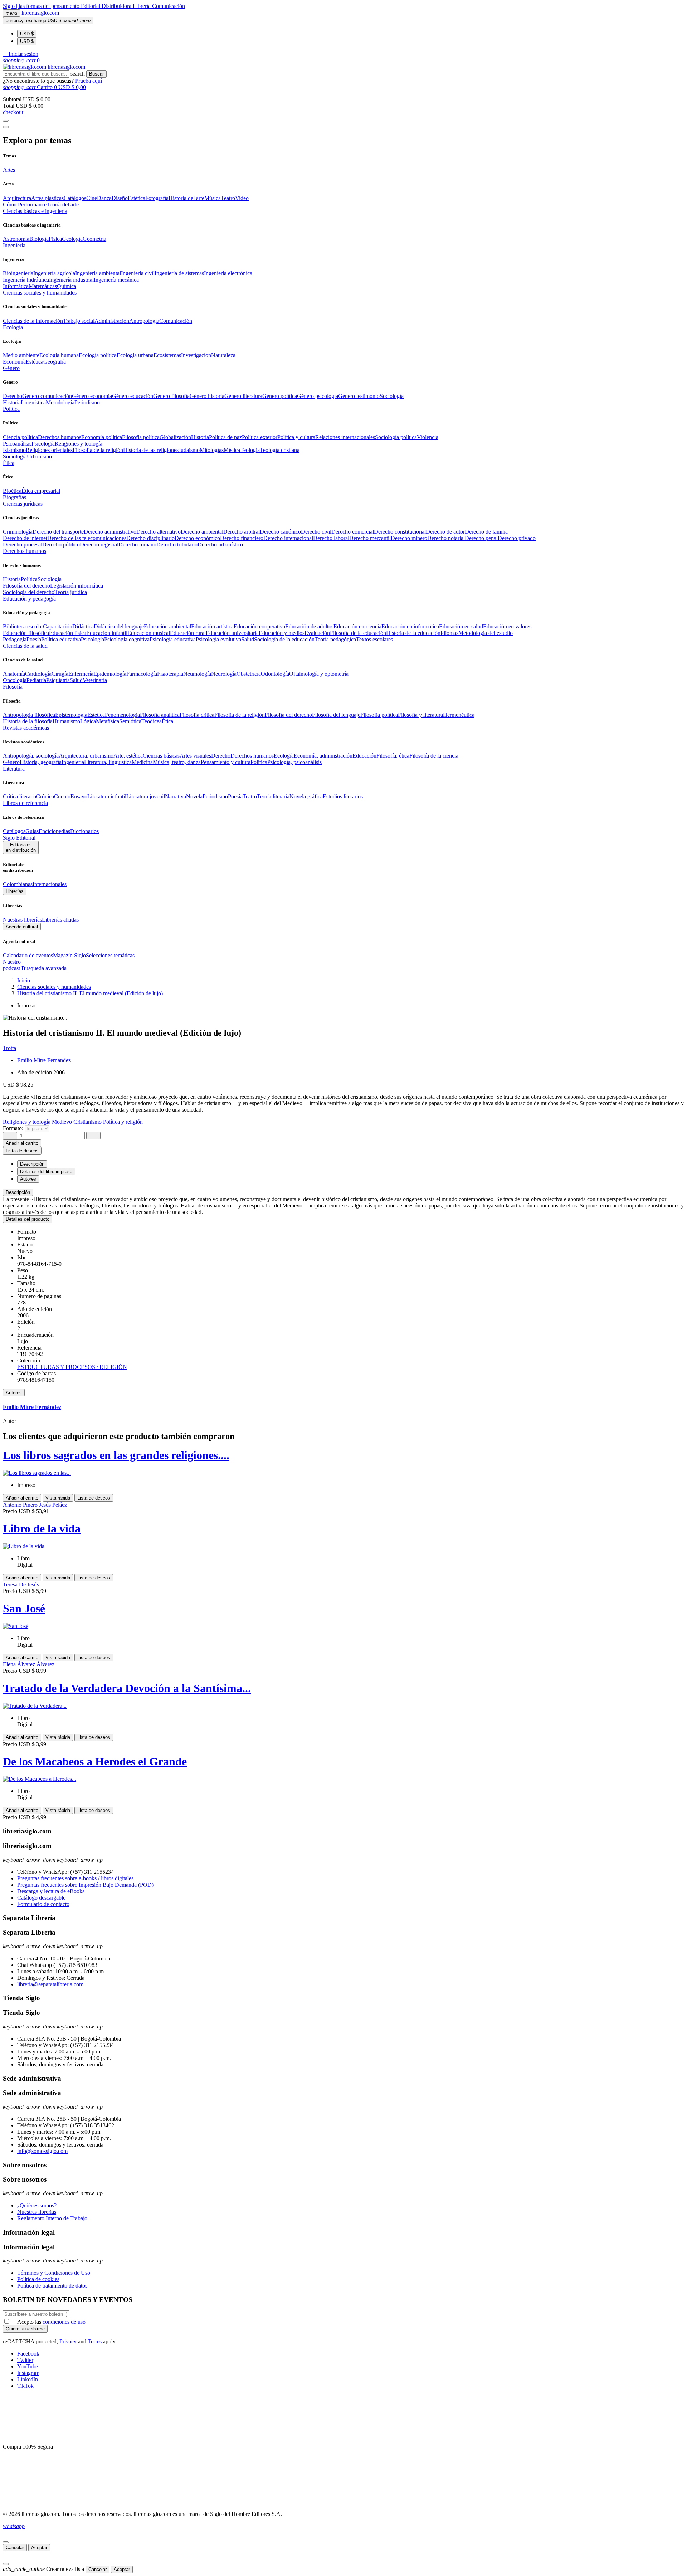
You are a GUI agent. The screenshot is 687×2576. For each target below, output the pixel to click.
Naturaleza (223, 355)
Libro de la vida (42, 1528)
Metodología (60, 402)
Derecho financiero (242, 538)
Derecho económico (197, 538)
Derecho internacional (288, 538)
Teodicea (152, 721)
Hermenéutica (459, 715)
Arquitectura (17, 198)
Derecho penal (481, 538)
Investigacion (196, 355)
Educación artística (212, 626)
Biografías (14, 497)
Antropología (144, 321)
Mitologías (212, 450)
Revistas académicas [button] (26, 728)
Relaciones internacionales (345, 437)
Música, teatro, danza (177, 762)
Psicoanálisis (17, 444)
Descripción (18, 1192)
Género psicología (318, 396)
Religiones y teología (79, 444)
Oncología (15, 680)
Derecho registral (99, 545)
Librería (142, 6)
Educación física (68, 633)
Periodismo (87, 402)
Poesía (34, 639)
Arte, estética (128, 756)
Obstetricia (249, 674)
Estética (137, 198)
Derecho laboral (331, 538)
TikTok (25, 2386)
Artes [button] (9, 170)
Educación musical (149, 633)
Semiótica (130, 721)
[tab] (343, 1192)
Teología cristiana (280, 450)
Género (11, 762)
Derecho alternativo (159, 532)
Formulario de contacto (43, 1904)
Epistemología (71, 715)
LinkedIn (28, 2379)
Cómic (10, 205)
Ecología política (98, 355)
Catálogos (75, 198)
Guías (32, 831)
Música (213, 198)
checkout (13, 112)
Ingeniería (73, 762)
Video (242, 198)
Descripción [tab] (32, 1164)
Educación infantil (107, 633)
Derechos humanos (60, 437)
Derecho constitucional (400, 532)
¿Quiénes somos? (37, 2205)
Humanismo (66, 721)
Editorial (91, 6)
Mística (232, 450)
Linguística (33, 402)
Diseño (120, 198)
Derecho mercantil (370, 538)
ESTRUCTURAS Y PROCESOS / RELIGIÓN (72, 1367)
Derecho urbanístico (220, 545)
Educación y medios (282, 633)
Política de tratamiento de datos (52, 2286)
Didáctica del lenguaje (119, 626)
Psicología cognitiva (127, 639)
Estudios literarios (343, 796)
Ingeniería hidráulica (26, 280)
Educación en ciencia (357, 626)
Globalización (175, 437)
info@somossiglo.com (42, 2151)
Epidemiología (110, 674)
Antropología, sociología (31, 756)
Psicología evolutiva (218, 639)
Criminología (18, 532)
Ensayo (79, 796)
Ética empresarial (41, 491)
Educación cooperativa (259, 626)
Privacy (68, 2341)
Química (67, 286)
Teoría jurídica (71, 592)
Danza (104, 198)
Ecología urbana (135, 355)
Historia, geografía (41, 762)
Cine (92, 198)
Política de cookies (38, 2279)
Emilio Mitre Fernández (44, 1060)
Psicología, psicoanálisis (294, 762)
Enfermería (81, 674)
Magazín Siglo (69, 955)
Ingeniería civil (138, 273)
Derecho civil (316, 532)
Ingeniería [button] (14, 245)
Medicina (142, 762)
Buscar (96, 74)
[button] (21, 54)
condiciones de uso (64, 2322)
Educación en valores (507, 626)
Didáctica (83, 626)
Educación (364, 756)
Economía (14, 362)
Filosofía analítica (160, 715)
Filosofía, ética (393, 756)
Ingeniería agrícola (54, 273)
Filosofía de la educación (358, 633)
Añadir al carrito (22, 1143)
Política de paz (225, 437)
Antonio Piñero (21, 1505)
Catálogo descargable (41, 1898)
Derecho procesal (23, 545)
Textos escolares (374, 639)
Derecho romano (137, 545)
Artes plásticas (47, 198)
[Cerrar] (6, 2542)
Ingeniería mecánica (116, 280)
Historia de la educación (413, 633)
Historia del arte (186, 198)
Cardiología (38, 674)
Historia (12, 402)
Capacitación (58, 626)
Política (29, 579)
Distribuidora (117, 6)
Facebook (28, 2354)
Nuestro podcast (12, 965)
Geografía (55, 362)
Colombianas (18, 884)
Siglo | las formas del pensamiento (42, 6)
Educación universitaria (232, 633)
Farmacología (142, 674)
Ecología (284, 756)
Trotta (9, 1048)
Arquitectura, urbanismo (86, 756)
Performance (32, 205)
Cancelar (15, 2548)
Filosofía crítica (197, 715)
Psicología (43, 444)
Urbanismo (39, 456)
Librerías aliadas (60, 920)
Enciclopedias (54, 831)
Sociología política (396, 437)
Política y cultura (296, 437)
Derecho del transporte (58, 532)
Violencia (428, 437)
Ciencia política (20, 437)
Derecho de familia (486, 532)
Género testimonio (359, 396)
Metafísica (108, 721)
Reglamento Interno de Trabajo (52, 2218)
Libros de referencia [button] (25, 803)
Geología (72, 239)
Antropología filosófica (29, 715)
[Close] (6, 127)
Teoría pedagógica (335, 639)
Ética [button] (9, 463)
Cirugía (60, 674)
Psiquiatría (58, 680)
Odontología (275, 674)
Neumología (197, 674)
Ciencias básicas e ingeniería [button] (35, 211)
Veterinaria (95, 680)
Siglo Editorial (19, 838)
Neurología (224, 674)
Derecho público (61, 545)
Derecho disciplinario (150, 538)
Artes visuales (195, 756)
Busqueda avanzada (44, 968)
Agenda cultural (22, 927)
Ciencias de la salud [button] (25, 646)
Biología (39, 239)
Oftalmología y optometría (319, 674)
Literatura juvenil (146, 796)
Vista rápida (58, 1498)
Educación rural (188, 633)
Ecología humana (59, 355)
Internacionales (50, 884)
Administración (112, 321)
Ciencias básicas (161, 756)
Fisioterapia (170, 674)
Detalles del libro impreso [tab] (46, 1172)
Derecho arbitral (242, 532)
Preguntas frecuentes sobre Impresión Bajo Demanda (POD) (85, 1885)
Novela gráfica (306, 796)
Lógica (88, 721)
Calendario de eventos (28, 955)
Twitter (25, 2360)
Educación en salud (461, 626)
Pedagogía (15, 639)
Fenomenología (122, 715)
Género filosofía (171, 396)
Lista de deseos (94, 1498)
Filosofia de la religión (98, 450)
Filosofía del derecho (26, 586)
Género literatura (243, 396)
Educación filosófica (26, 633)
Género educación (133, 396)
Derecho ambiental (202, 532)
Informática (16, 286)
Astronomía (16, 239)
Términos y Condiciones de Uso (54, 2273)
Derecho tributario (177, 545)
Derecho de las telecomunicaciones (87, 538)
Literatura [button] (14, 769)
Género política (280, 396)
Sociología (392, 396)
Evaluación (317, 633)
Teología (250, 450)
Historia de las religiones (151, 450)
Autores (14, 1393)
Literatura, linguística (108, 762)
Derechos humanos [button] (25, 551)
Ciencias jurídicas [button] (23, 504)
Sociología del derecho (29, 592)
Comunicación (169, 6)
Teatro (228, 198)
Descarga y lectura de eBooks (51, 1891)
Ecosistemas (167, 355)
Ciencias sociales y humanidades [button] (40, 293)
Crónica (45, 796)
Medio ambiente (21, 355)
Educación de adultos (309, 626)
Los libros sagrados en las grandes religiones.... (116, 1455)
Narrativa (176, 796)
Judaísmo (189, 450)
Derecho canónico (280, 532)
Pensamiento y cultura (226, 762)
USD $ (27, 34)
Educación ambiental (167, 626)
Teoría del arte (63, 205)
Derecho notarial (446, 538)
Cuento (62, 796)
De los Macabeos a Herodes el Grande (95, 1761)
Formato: (14, 1128)
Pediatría (36, 680)
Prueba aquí (89, 81)
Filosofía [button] (13, 687)
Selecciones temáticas (110, 955)
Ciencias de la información (33, 321)
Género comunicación (47, 396)
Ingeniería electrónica (228, 273)
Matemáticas (43, 286)
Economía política (102, 437)
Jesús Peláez (53, 1505)
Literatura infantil (107, 796)
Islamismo (14, 450)
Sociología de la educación (284, 639)
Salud (248, 639)
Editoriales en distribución (21, 847)
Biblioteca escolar (23, 626)
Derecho (13, 396)
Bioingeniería (18, 273)
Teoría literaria (273, 796)
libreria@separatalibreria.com (50, 1984)
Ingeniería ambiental (98, 273)
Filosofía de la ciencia (434, 756)
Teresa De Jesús (21, 1585)
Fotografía (157, 198)
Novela (194, 796)
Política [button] (11, 409)
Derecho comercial (353, 532)
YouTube (28, 2366)
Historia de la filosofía (28, 721)
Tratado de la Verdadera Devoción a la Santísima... (127, 1688)
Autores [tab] (28, 1179)
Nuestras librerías (22, 920)
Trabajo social (79, 321)
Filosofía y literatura (420, 715)
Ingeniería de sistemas (179, 273)
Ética (167, 721)
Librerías (15, 891)
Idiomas (449, 633)
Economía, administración (323, 756)
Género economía (92, 396)
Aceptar (39, 2548)
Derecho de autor (445, 532)
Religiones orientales (49, 450)
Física (55, 239)
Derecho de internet (25, 538)
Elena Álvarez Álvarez (29, 1664)
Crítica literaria (20, 796)
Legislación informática (77, 586)
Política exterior (260, 437)
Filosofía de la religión (240, 715)
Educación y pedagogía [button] (29, 599)
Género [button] (11, 368)
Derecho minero (409, 538)
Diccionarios (84, 831)
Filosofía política (141, 437)
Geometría (94, 239)
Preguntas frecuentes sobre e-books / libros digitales (75, 1878)
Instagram (28, 2373)
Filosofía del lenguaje (336, 715)
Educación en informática (410, 626)
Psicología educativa (173, 639)
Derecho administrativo (110, 532)
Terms (95, 2341)
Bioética (12, 491)
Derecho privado (517, 538)
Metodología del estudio (486, 633)
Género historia (207, 396)
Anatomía (14, 674)
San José (24, 1608)
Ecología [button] (13, 327)
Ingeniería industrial (71, 280)
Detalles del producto (28, 1219)
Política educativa (61, 639)
